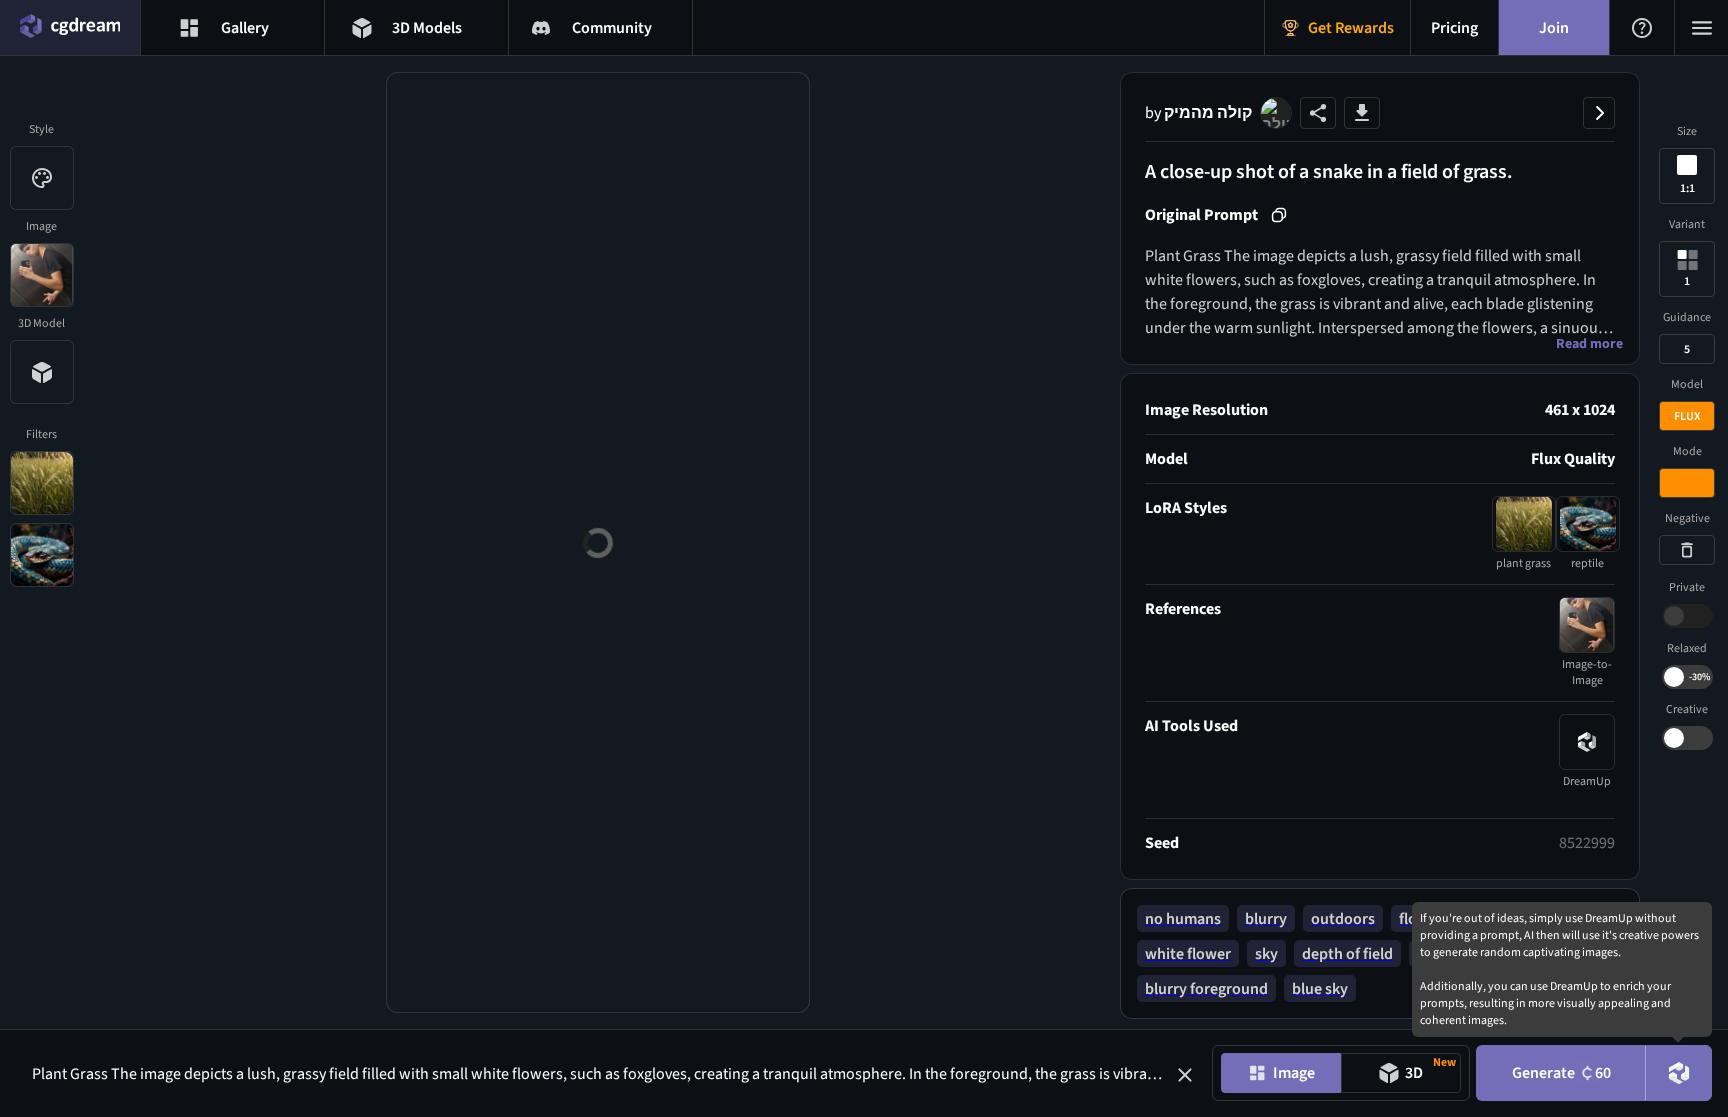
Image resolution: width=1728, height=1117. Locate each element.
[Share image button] (1318, 113)
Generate (1561, 1073)
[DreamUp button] (1679, 1073)
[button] (1185, 1075)
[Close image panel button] (1599, 113)
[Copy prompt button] (1279, 215)
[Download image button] (1362, 113)
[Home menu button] (70, 27)
